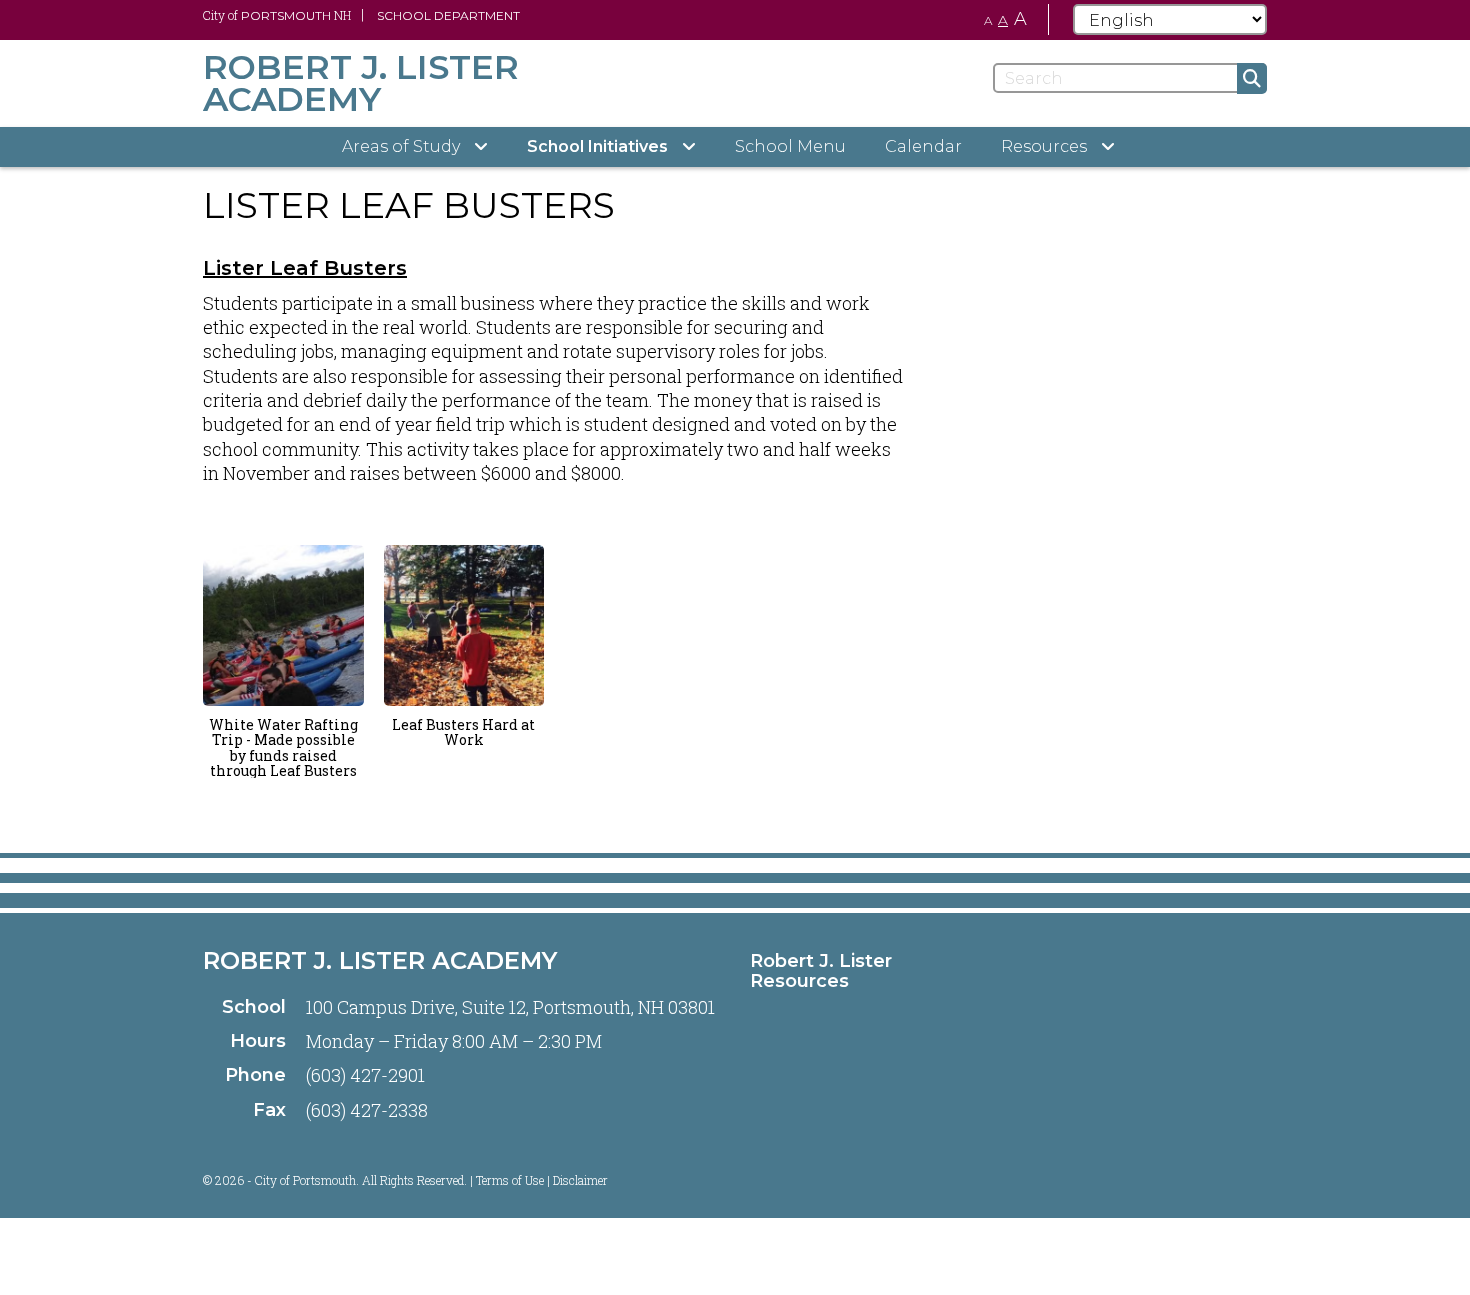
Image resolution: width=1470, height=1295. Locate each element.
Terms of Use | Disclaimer (542, 1180)
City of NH (277, 15)
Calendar (923, 146)
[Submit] (1252, 78)
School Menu (790, 146)
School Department (448, 15)
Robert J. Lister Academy (380, 960)
